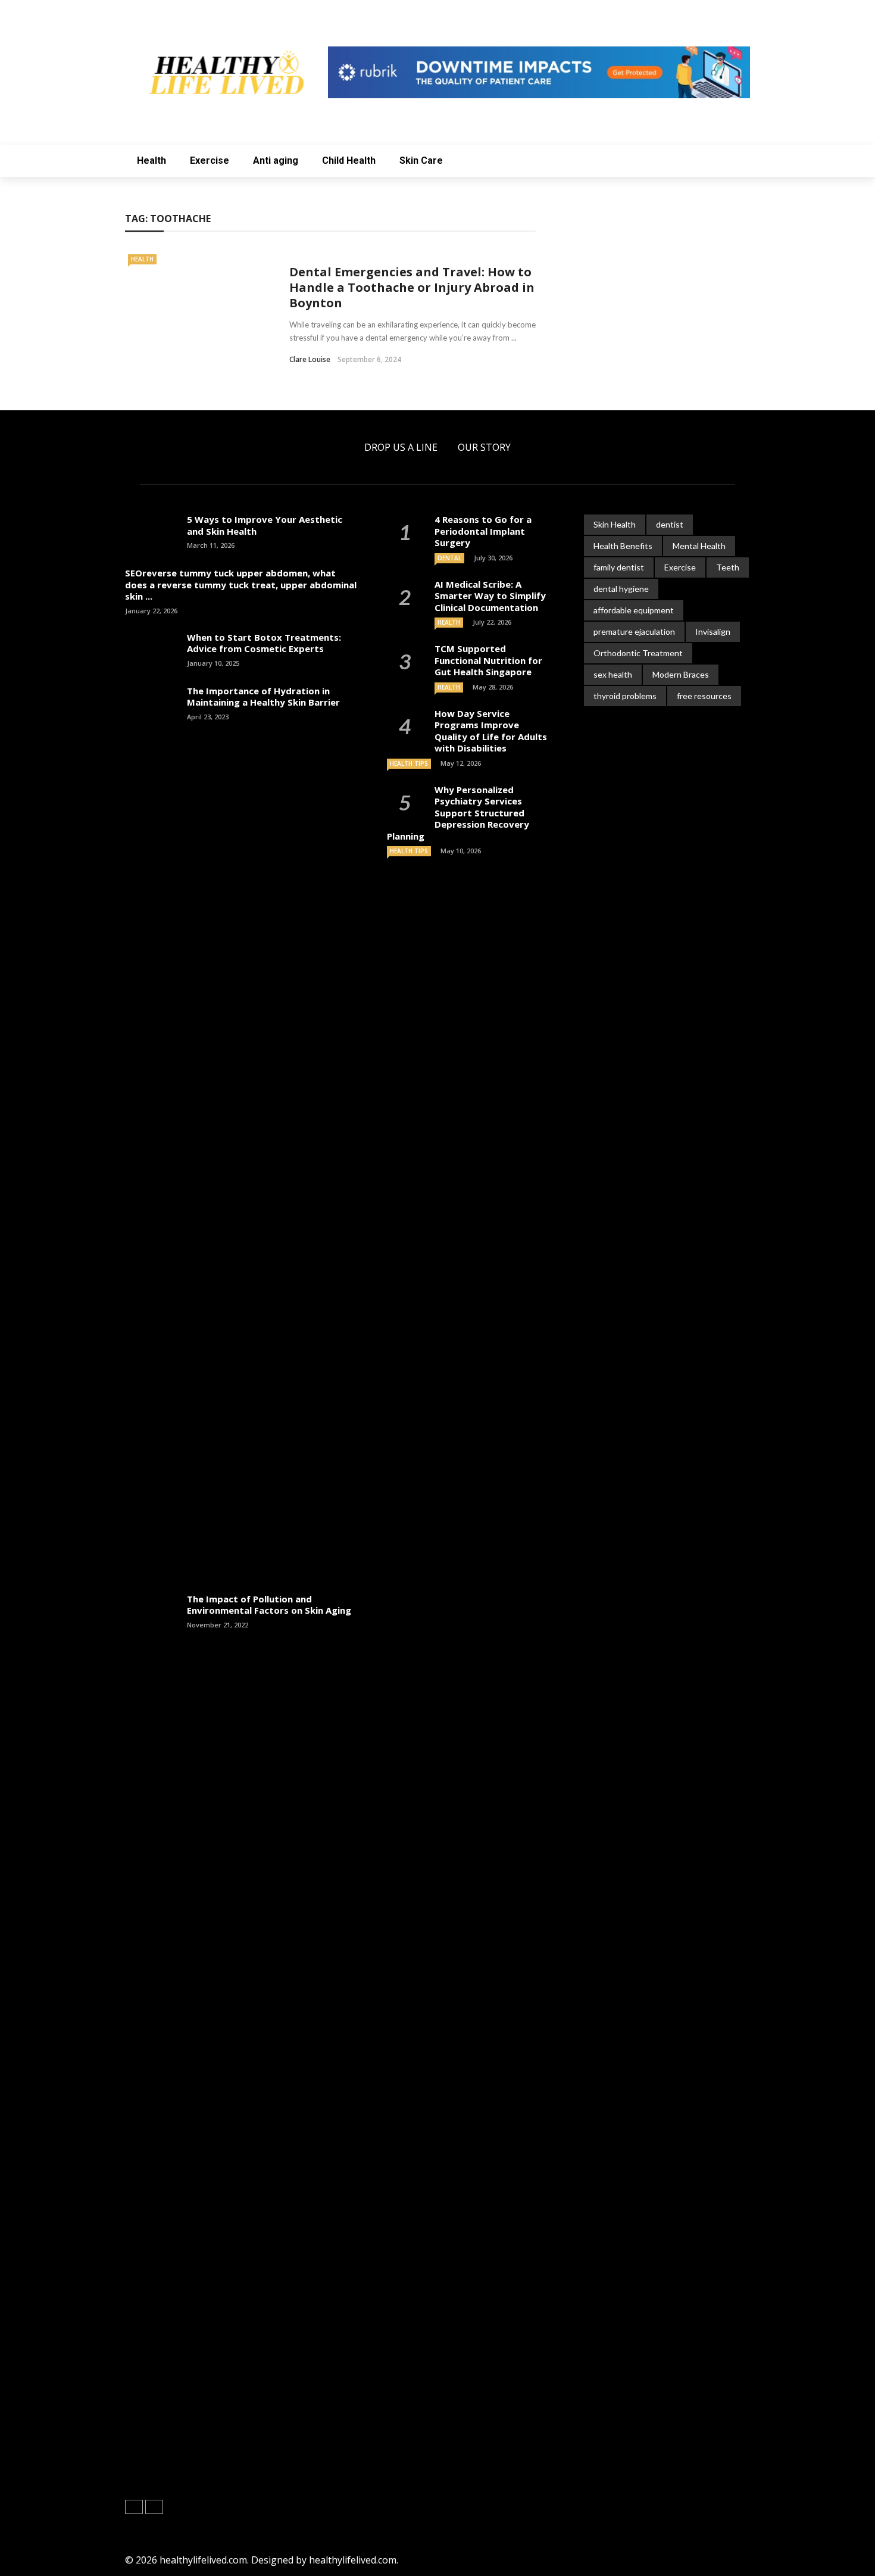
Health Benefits (623, 546)
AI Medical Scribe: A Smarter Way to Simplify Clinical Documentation (490, 596)
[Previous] (134, 2507)
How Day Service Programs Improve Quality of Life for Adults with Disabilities (491, 731)
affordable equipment (634, 610)
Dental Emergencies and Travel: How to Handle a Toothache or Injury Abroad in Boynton (412, 287)
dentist (670, 524)
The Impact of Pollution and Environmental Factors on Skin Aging (269, 1605)
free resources (704, 696)
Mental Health (699, 546)
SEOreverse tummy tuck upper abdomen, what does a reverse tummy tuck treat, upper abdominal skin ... (241, 584)
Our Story (484, 447)
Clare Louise (310, 359)
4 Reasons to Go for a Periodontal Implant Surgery (483, 531)
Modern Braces (681, 674)
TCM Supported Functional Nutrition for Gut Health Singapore (488, 660)
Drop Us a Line (401, 447)
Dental (449, 558)
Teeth (728, 567)
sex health (613, 674)
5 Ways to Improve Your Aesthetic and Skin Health (265, 525)
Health (151, 160)
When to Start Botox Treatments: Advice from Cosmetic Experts (264, 643)
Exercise (210, 160)
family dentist (619, 567)
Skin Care (421, 160)
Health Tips (409, 763)
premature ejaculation (634, 631)
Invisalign (713, 631)
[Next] (154, 2507)
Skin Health (615, 524)
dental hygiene (621, 589)
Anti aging (276, 160)
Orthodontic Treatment (638, 653)
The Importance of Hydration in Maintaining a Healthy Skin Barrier (263, 697)
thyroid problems (625, 696)
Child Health (349, 160)
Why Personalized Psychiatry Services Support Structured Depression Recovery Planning (458, 813)
